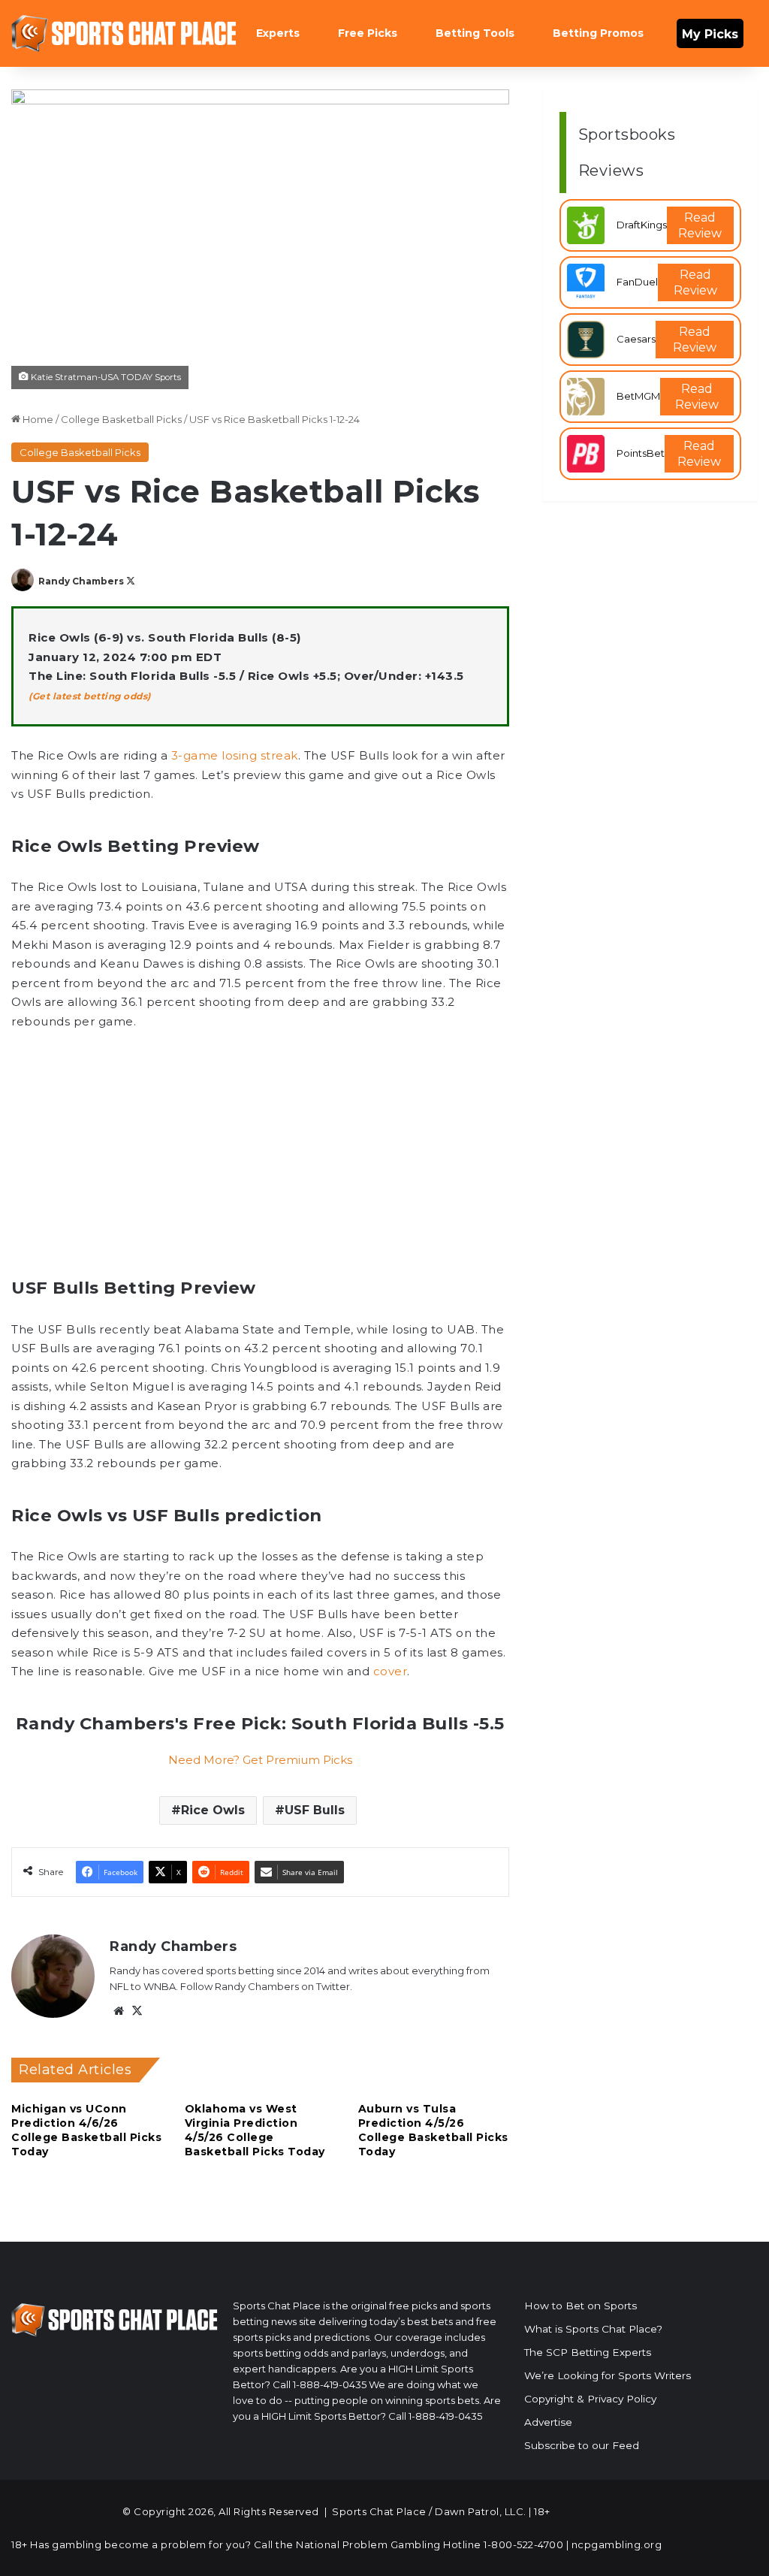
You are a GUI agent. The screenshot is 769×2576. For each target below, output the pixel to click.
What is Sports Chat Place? (593, 2329)
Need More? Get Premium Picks (260, 1760)
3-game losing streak (235, 755)
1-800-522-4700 (523, 2544)
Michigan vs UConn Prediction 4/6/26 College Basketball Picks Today (86, 2130)
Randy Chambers (81, 581)
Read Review (700, 225)
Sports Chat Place (379, 2511)
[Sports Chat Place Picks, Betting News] (124, 33)
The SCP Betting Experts (588, 2352)
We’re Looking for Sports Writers (608, 2375)
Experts (278, 33)
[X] (137, 2011)
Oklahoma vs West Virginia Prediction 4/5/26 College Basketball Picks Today (255, 2130)
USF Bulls (315, 1810)
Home (37, 419)
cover (391, 1671)
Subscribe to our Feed (582, 2445)
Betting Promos (598, 33)
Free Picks (368, 33)
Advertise (548, 2422)
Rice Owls (213, 1810)
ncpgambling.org (617, 2544)
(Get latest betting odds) (90, 696)
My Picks (710, 34)
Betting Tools (475, 33)
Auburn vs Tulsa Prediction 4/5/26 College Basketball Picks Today (433, 2130)
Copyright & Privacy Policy (590, 2399)
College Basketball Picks (121, 419)
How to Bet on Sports (581, 2306)
